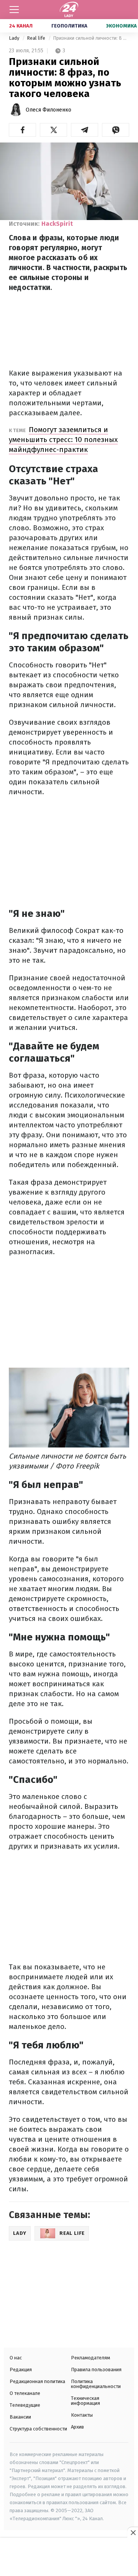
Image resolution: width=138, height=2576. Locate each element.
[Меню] (14, 10)
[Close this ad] (133, 2532)
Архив (77, 2427)
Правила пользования (96, 2370)
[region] (69, 2558)
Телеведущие (25, 2405)
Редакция (21, 2370)
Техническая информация (85, 2401)
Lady (15, 38)
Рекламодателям (90, 2358)
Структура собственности (38, 2429)
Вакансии (20, 2417)
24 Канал (21, 26)
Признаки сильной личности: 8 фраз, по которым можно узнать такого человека (91, 38)
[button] (22, 130)
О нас (16, 2358)
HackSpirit (57, 224)
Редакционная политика (37, 2381)
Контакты (82, 2415)
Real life (37, 38)
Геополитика (69, 26)
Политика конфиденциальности (96, 2384)
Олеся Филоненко (48, 110)
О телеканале (25, 2393)
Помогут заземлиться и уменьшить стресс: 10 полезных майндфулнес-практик (63, 440)
